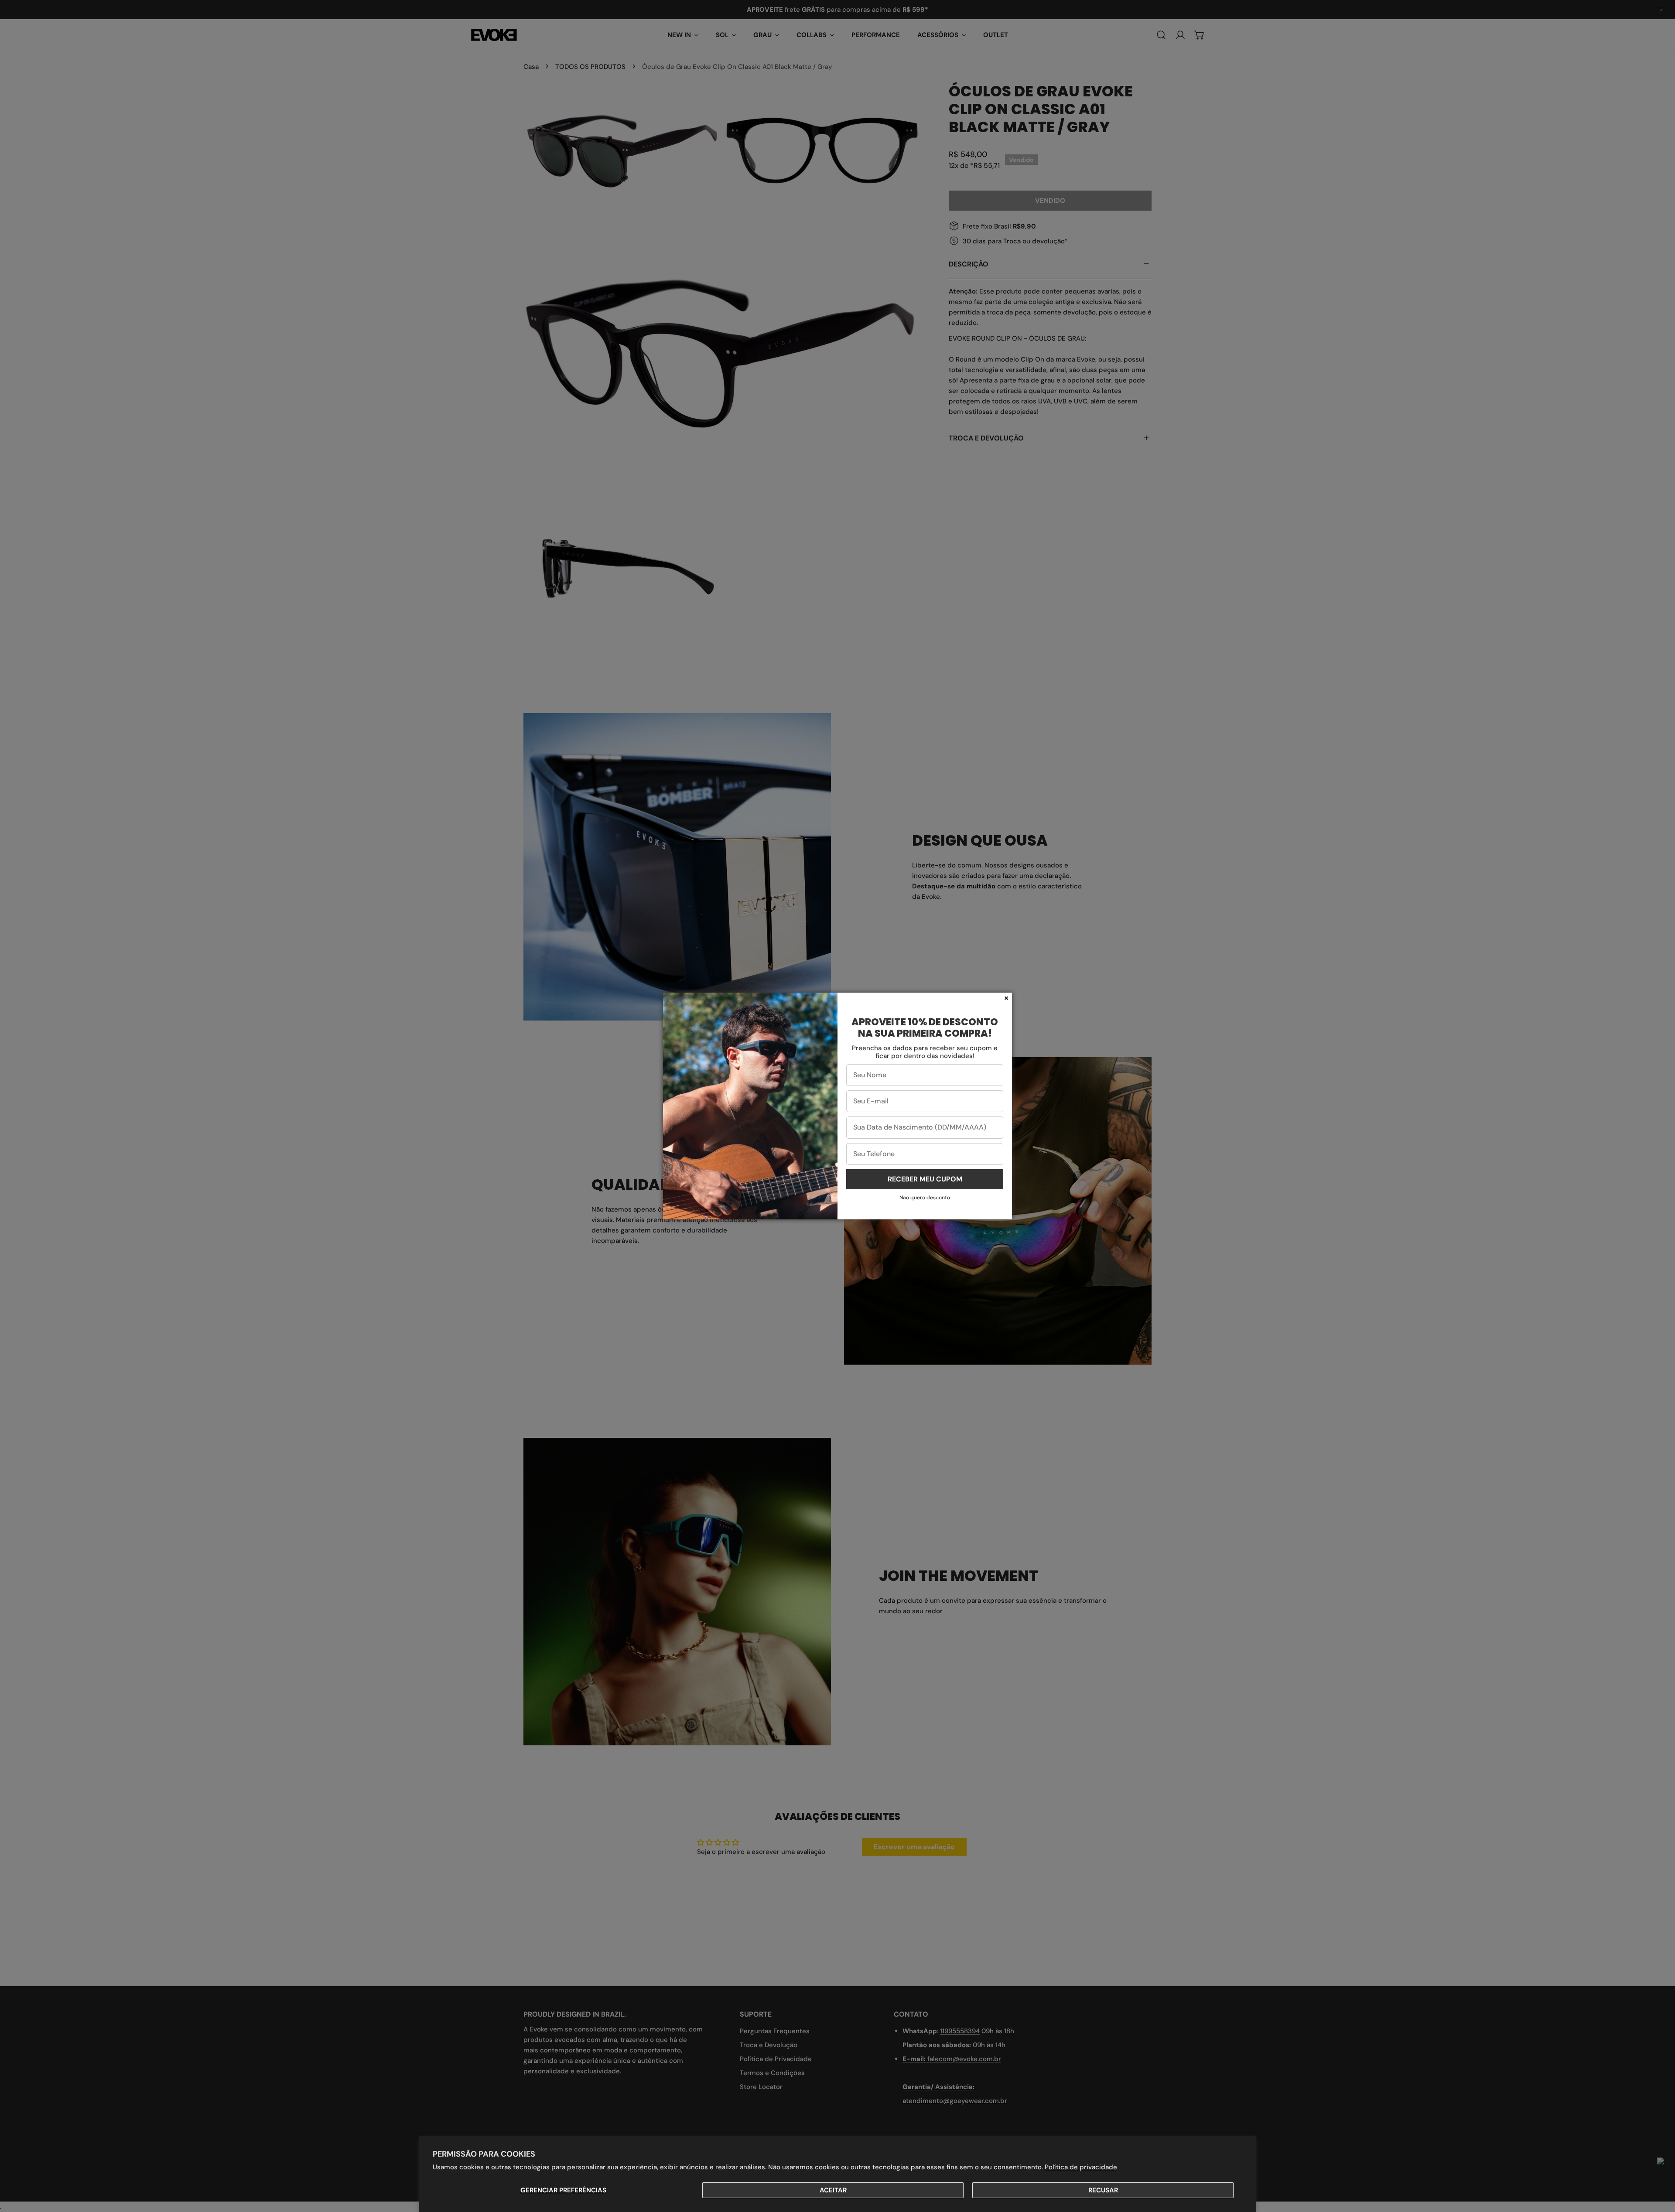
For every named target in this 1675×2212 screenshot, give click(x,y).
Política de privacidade (1081, 2167)
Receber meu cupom (925, 1179)
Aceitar (833, 2190)
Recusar (1103, 2190)
